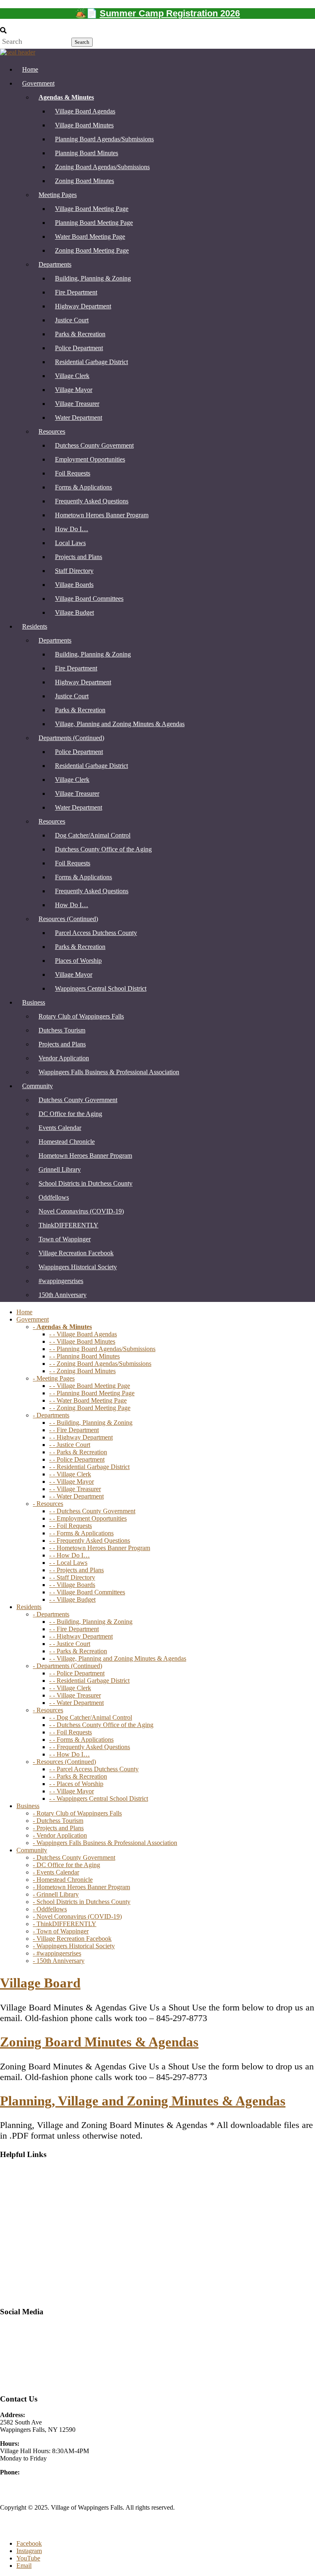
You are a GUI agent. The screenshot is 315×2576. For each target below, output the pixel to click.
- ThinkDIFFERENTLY (65, 1924)
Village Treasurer (77, 404)
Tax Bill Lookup (22, 2254)
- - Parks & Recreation (78, 1452)
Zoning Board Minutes (84, 181)
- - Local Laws (68, 1563)
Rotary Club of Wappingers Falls (81, 1016)
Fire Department (76, 292)
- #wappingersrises (57, 1953)
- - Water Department (76, 1496)
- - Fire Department (74, 1430)
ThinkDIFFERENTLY (68, 1225)
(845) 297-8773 (20, 2480)
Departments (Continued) (71, 738)
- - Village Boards (72, 1585)
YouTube (12, 2383)
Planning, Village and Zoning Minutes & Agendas (143, 2101)
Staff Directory (74, 571)
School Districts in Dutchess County (86, 1183)
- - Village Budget (72, 1599)
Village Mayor (74, 390)
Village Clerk (72, 376)
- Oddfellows (50, 1909)
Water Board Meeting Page (90, 237)
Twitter (9, 2341)
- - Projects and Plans (76, 1570)
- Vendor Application (60, 1835)
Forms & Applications (83, 487)
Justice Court (72, 320)
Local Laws (70, 543)
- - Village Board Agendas (83, 1334)
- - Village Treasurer (75, 1489)
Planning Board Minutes (87, 153)
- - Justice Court (70, 1445)
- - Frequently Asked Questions (90, 1540)
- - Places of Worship (76, 1784)
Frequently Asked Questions (92, 501)
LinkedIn (12, 2369)
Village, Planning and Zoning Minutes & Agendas (120, 724)
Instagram (13, 2355)
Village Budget (74, 612)
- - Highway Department (81, 1437)
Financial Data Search (29, 2198)
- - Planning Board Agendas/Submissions (102, 1349)
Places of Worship (78, 961)
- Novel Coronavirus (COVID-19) (77, 1916)
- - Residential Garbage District (89, 1467)
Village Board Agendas (85, 111)
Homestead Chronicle (67, 1142)
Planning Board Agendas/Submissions (104, 139)
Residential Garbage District (91, 362)
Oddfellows (54, 1197)
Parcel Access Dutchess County (96, 933)
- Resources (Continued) (64, 1762)
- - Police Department (77, 1459)
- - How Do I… (70, 1555)
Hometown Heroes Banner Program (102, 515)
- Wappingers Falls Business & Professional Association (105, 1843)
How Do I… (72, 529)
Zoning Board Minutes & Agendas (99, 2042)
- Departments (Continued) (67, 1666)
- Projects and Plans (58, 1828)
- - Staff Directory (72, 1577)
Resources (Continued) (68, 919)
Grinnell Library (60, 1169)
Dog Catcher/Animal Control (93, 835)
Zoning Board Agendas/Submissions (102, 167)
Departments (55, 264)
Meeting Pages (58, 195)
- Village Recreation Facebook (72, 1939)
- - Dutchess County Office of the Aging (101, 1725)
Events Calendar (60, 1128)
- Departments (51, 1415)
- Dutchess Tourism (58, 1821)
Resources (52, 431)
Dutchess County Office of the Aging (103, 849)
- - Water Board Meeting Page (88, 1400)
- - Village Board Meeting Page (90, 1386)
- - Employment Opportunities (88, 1518)
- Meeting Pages (54, 1378)
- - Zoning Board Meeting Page (90, 1408)
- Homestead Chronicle (63, 1880)
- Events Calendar (56, 1872)
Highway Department (83, 306)
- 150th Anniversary (59, 1961)
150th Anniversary (63, 1295)
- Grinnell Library (56, 1894)
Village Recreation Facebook (76, 1253)
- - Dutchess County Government (92, 1511)
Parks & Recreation (80, 334)
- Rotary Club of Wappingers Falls (77, 1813)
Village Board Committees (89, 599)
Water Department (79, 418)
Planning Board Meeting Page (94, 223)
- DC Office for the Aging (66, 1865)
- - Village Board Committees (87, 1592)
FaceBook (13, 2327)
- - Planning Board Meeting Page (92, 1393)
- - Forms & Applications (81, 1533)
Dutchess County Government (94, 445)
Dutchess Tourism (62, 1030)
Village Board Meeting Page (92, 209)
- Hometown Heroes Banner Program (81, 1887)
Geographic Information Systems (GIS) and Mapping (69, 2212)
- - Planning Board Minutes (84, 1356)
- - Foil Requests (71, 1526)
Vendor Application (64, 1058)
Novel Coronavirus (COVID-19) (81, 1211)
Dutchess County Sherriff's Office (44, 2184)
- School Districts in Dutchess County (82, 1902)
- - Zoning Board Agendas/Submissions (100, 1364)
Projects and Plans (79, 557)
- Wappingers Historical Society (74, 1946)
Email (24, 2566)
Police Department (79, 348)
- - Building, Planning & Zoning (91, 1423)
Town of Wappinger (65, 1239)
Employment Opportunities (90, 459)
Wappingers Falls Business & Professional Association (109, 1072)
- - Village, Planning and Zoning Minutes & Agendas (118, 1658)
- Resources (48, 1504)
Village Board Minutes (84, 125)
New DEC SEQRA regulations (41, 2240)
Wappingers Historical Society (78, 1267)
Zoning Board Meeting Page (92, 250)
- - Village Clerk (70, 1474)
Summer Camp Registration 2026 (170, 13)
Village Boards (74, 585)
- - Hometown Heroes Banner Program (100, 1548)
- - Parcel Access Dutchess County (94, 1769)
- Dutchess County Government (74, 1857)
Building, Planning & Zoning (93, 278)
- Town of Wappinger (61, 1931)
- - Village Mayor (72, 1482)
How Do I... (16, 2226)
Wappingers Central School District (101, 988)
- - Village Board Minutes (82, 1341)
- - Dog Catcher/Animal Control (91, 1717)
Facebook (29, 2543)
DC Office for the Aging (70, 1114)
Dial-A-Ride (16, 2170)
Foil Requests (73, 473)
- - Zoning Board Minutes (82, 1371)
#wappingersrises (61, 1281)
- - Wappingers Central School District (99, 1798)
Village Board (40, 1983)
